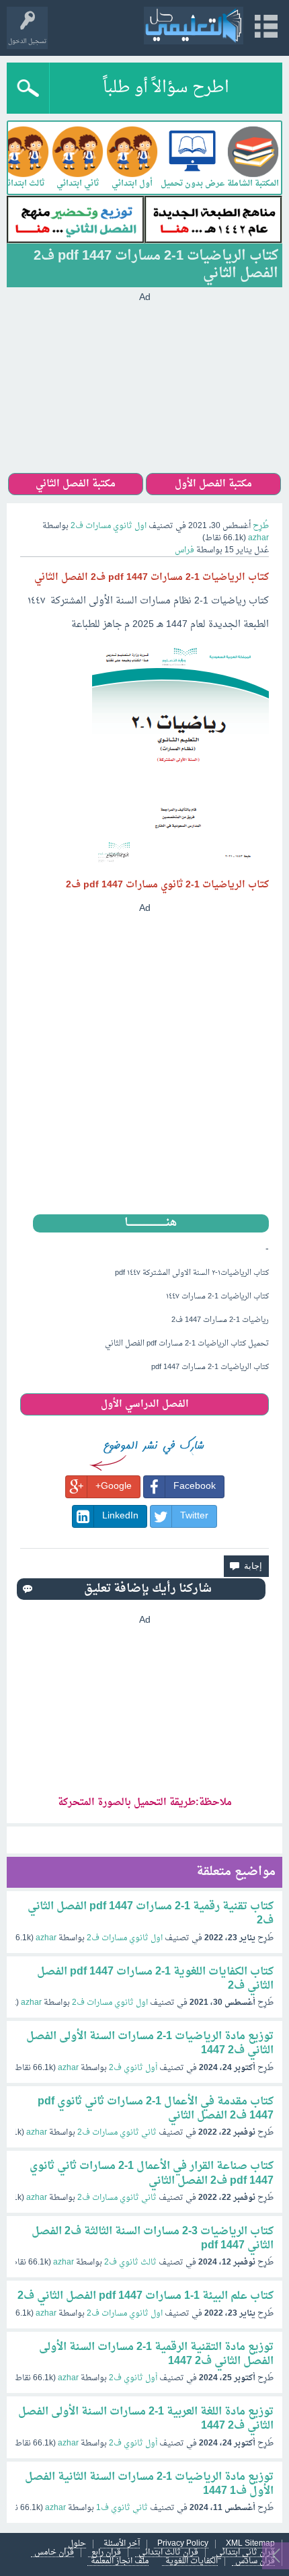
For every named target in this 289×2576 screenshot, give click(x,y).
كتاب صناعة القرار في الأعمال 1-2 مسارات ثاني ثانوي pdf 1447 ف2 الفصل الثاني (152, 2173)
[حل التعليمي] (194, 26)
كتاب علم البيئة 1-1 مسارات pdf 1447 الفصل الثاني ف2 (146, 2296)
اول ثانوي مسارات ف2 (109, 526)
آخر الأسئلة (122, 2544)
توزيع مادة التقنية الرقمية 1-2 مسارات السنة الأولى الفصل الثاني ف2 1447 (156, 2354)
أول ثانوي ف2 (133, 2068)
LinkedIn (120, 1516)
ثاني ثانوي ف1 (122, 2508)
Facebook (195, 1486)
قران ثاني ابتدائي (245, 2553)
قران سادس (255, 2562)
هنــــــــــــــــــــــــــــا (151, 1223)
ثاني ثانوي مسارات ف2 (117, 2133)
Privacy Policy (183, 2544)
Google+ (114, 1486)
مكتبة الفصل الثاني (76, 484)
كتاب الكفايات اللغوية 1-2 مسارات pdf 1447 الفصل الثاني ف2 (155, 1979)
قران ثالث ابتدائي (168, 2553)
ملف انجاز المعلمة (120, 2562)
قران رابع (106, 2553)
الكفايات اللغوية (192, 2562)
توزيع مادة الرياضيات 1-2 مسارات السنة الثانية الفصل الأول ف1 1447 (149, 2484)
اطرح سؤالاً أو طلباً (166, 88)
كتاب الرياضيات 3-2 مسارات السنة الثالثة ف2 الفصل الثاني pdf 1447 (153, 2239)
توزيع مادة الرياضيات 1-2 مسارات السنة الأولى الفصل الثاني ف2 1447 (150, 2044)
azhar (46, 1938)
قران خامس (54, 2553)
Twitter (194, 1516)
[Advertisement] (144, 389)
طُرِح (261, 526)
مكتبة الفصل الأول (213, 484)
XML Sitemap (250, 2544)
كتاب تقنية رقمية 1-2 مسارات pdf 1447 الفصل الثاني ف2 (151, 1914)
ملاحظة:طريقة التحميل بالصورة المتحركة (145, 1803)
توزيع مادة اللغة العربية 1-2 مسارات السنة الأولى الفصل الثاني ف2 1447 (146, 2419)
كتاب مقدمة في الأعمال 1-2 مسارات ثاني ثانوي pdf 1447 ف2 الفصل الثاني (156, 2109)
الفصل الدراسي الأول (145, 1404)
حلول (77, 2544)
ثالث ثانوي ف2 (130, 2262)
